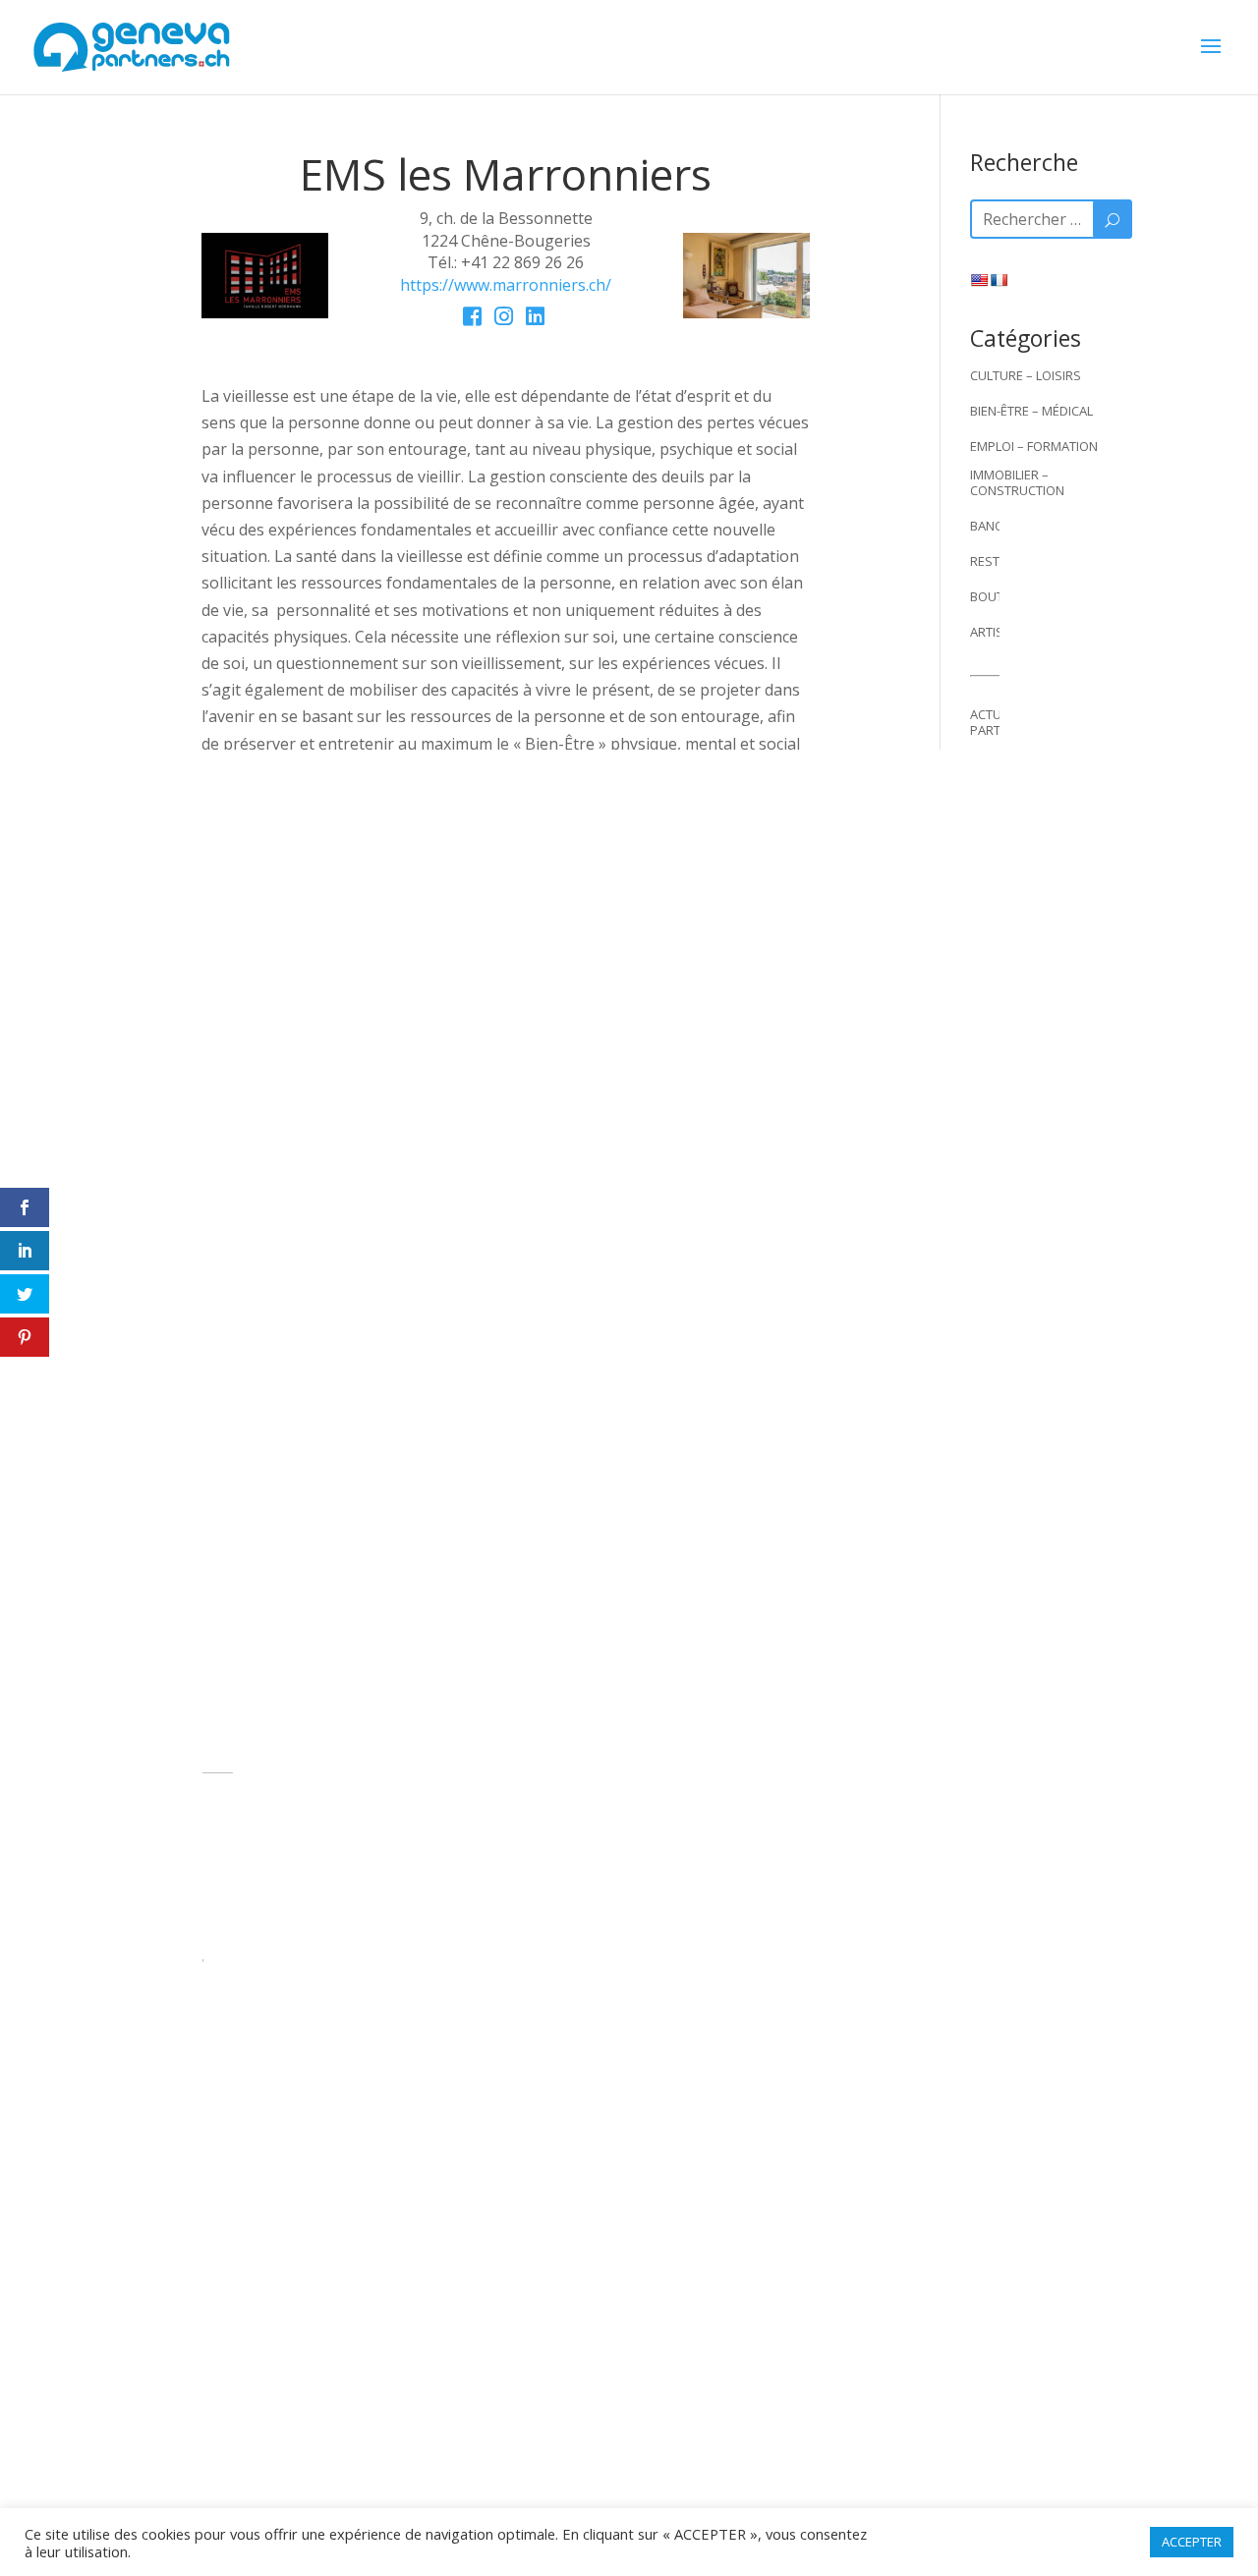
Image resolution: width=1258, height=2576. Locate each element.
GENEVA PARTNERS (457, 2182)
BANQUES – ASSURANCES (1045, 526)
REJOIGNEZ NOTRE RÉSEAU (1048, 1075)
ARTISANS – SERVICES (1033, 632)
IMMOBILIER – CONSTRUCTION (1017, 482)
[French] (999, 280)
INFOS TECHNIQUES (1027, 1110)
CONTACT (998, 1181)
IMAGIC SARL (691, 2443)
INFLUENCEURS (1014, 880)
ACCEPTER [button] (1192, 2542)
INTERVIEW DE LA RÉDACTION (1019, 802)
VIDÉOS (992, 951)
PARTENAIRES (1010, 986)
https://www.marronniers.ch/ (506, 285)
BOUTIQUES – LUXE (1026, 596)
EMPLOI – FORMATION (1034, 446)
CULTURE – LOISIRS (1026, 375)
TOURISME (1001, 916)
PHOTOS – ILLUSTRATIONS (1047, 845)
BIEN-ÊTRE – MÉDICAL (1031, 411)
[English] (979, 280)
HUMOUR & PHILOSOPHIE (1045, 765)
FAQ (982, 1146)
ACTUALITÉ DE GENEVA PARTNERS (1036, 722)
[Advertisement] (1051, 1692)
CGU (681, 2182)
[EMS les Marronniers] (265, 312)
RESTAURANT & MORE (1034, 561)
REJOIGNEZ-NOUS (588, 2182)
